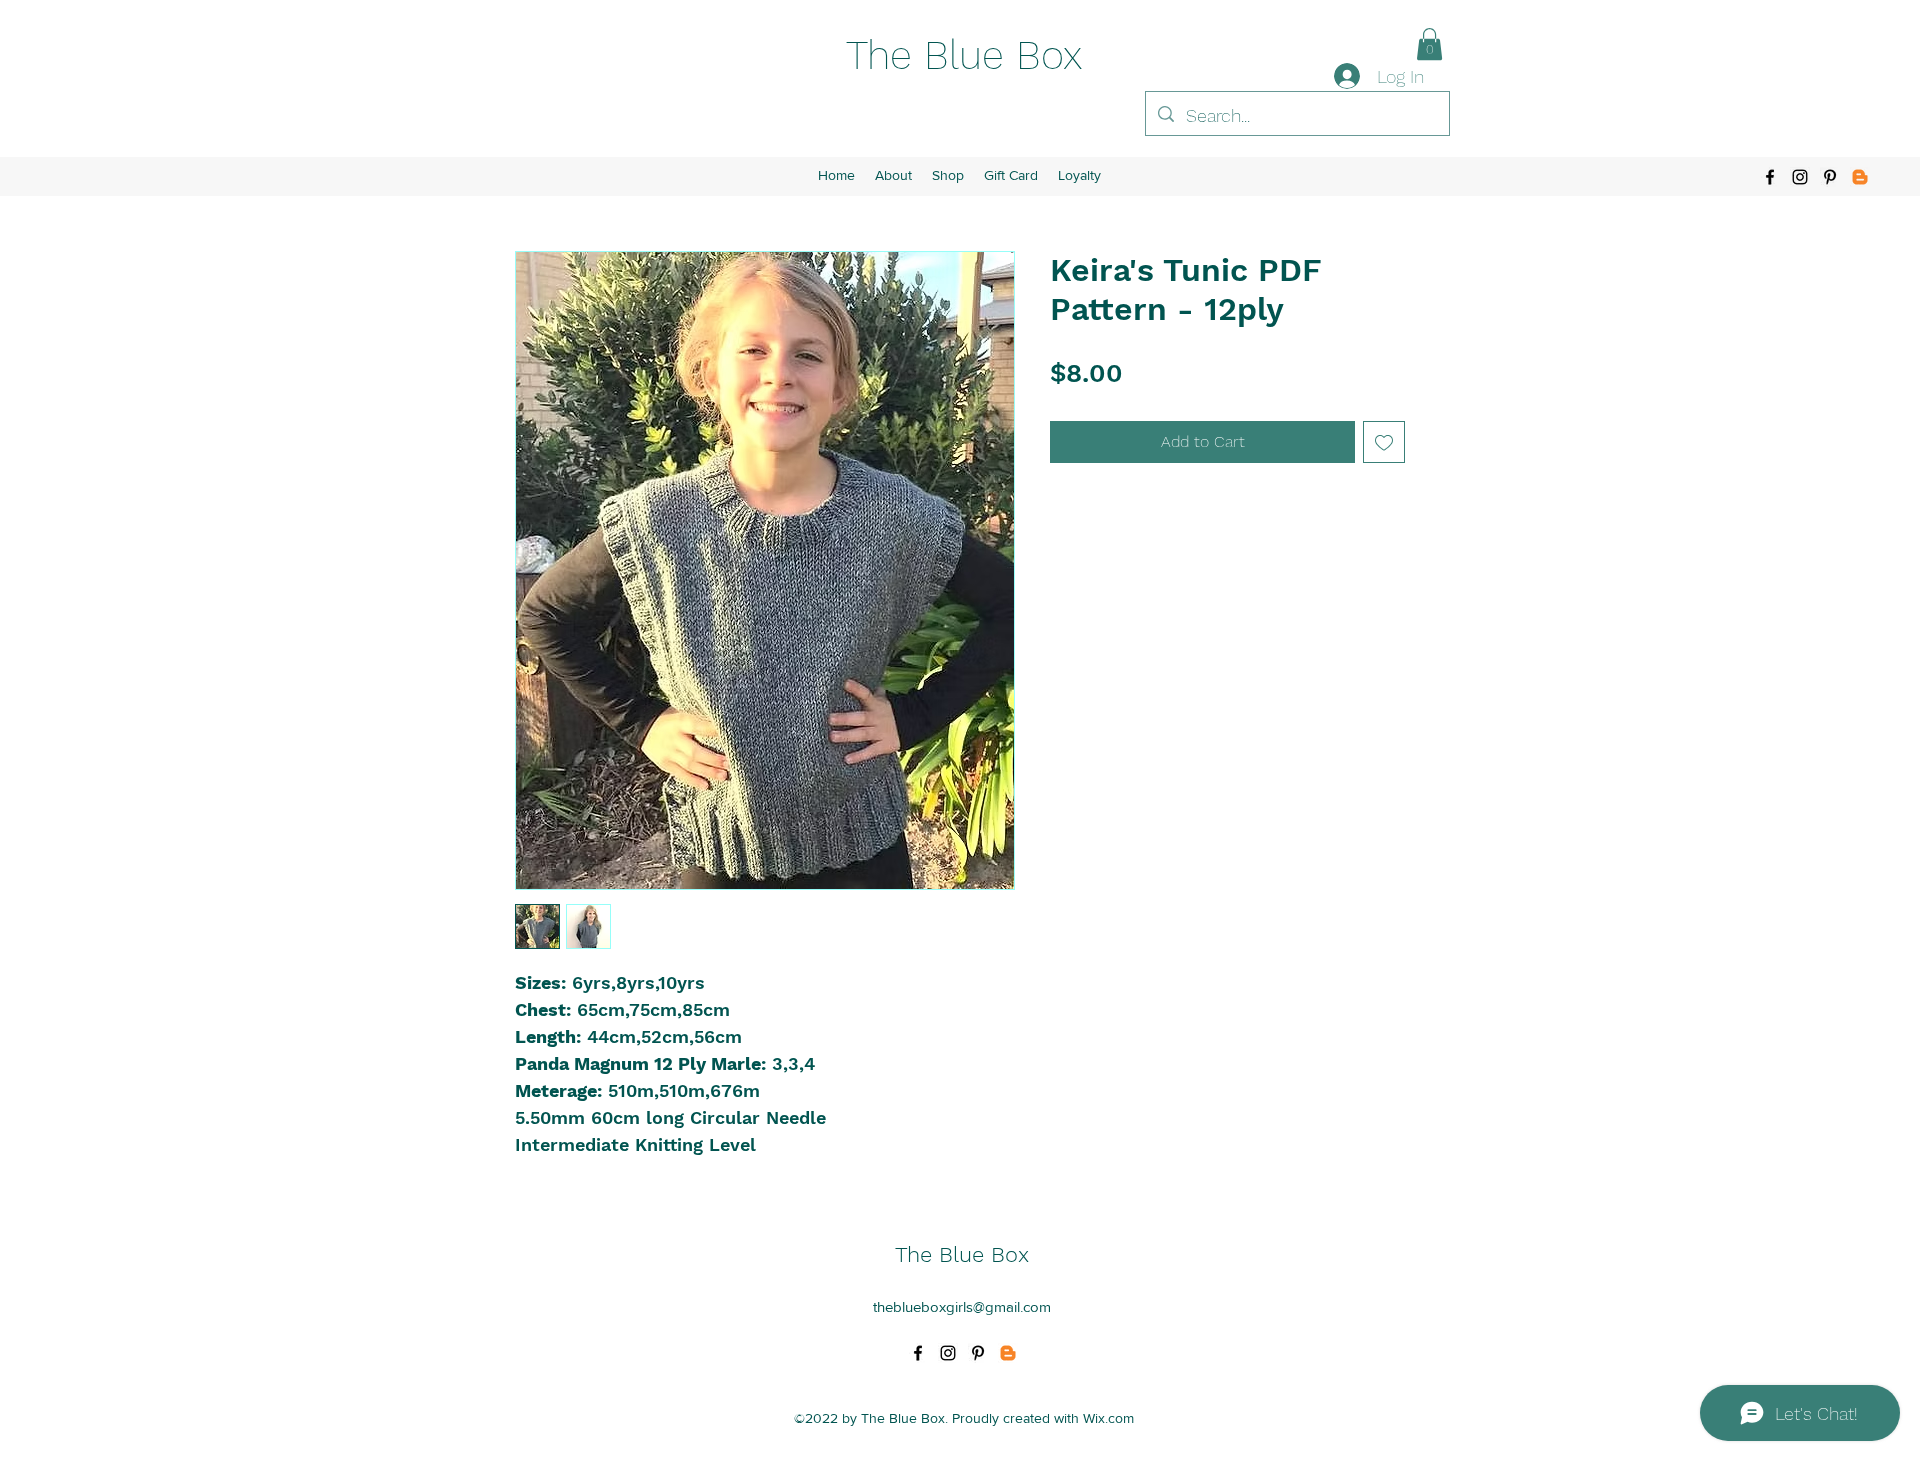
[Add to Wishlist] (1384, 442)
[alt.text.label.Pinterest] (1830, 177)
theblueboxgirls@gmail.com (962, 1306)
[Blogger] (1860, 177)
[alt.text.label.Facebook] (1770, 177)
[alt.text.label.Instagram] (1800, 177)
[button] (1429, 44)
